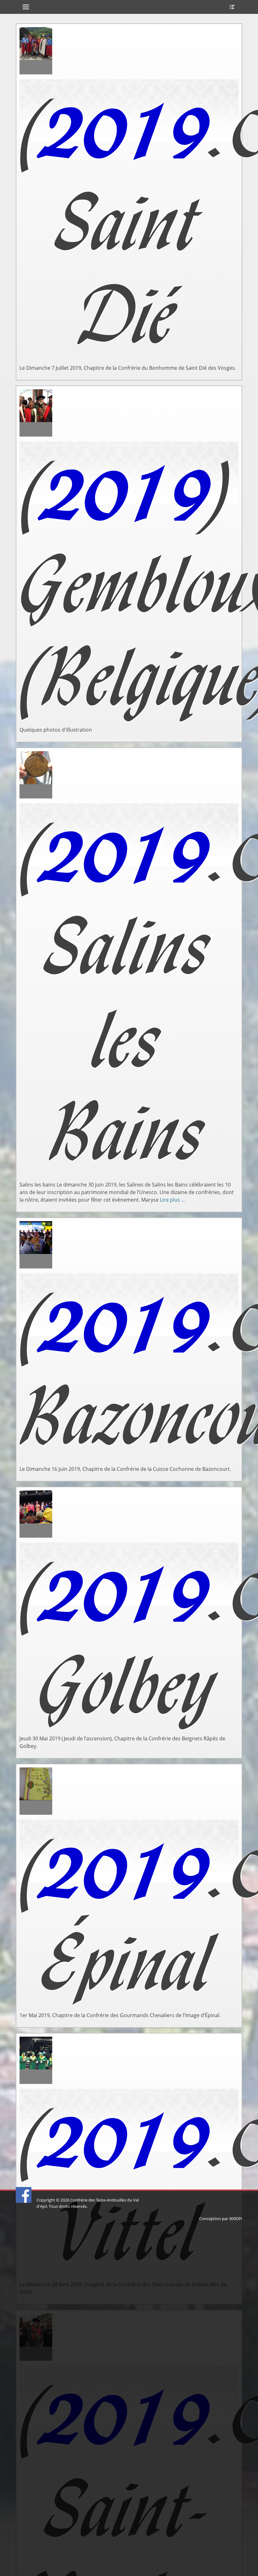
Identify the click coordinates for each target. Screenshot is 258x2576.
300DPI (236, 2219)
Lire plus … (173, 1200)
